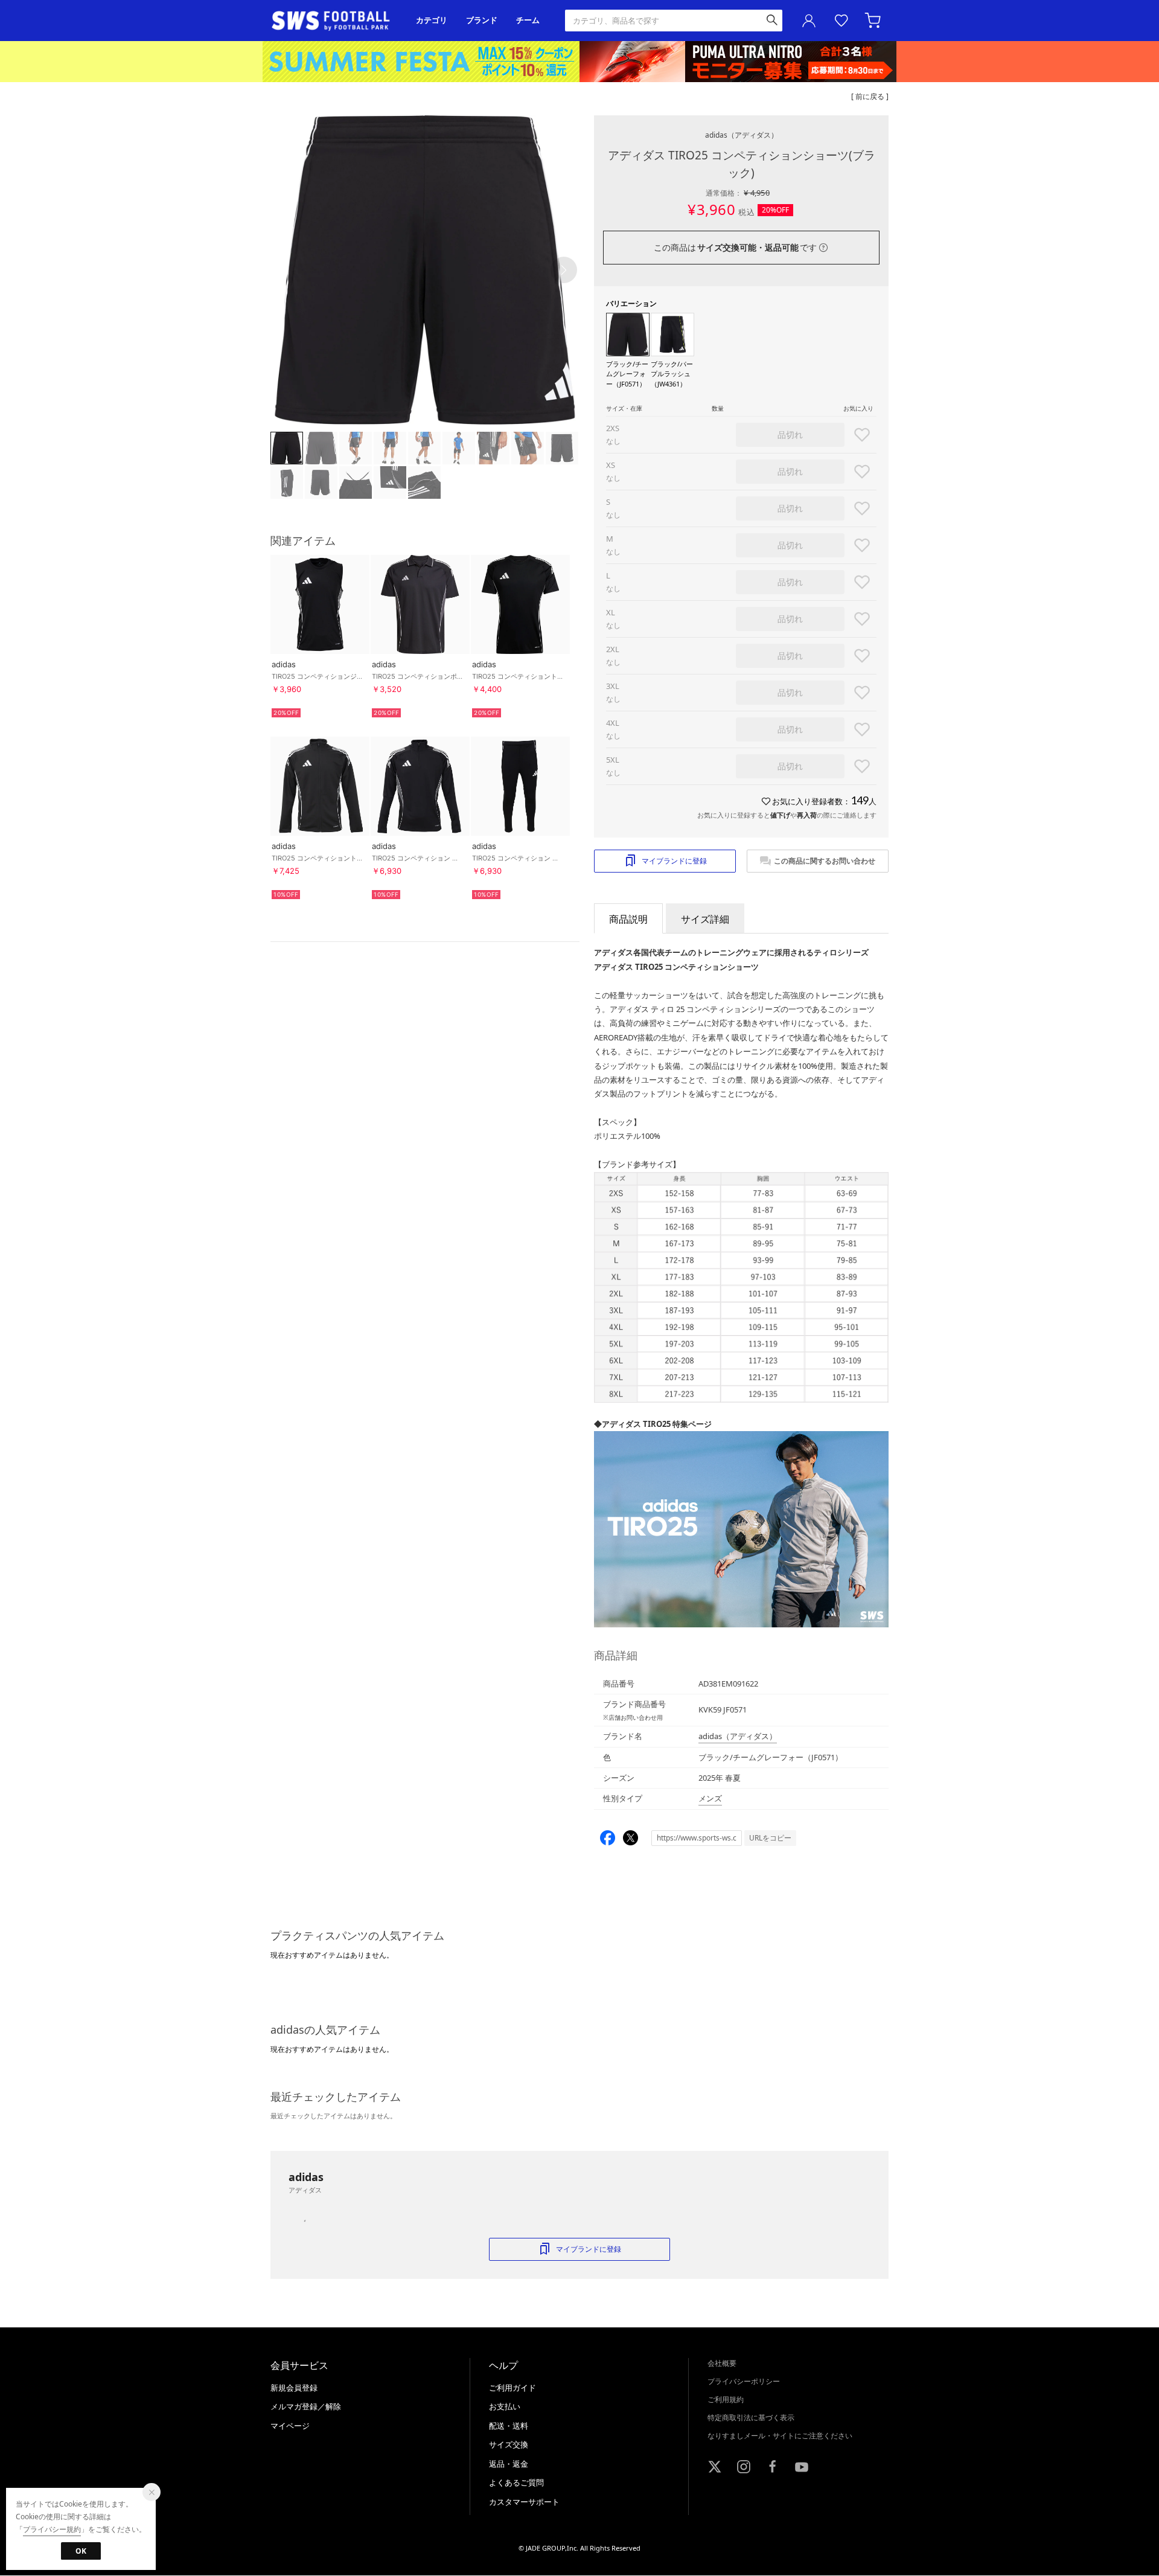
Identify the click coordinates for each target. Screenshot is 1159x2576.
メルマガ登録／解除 (306, 2406)
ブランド (482, 20)
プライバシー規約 (52, 2529)
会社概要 (722, 2363)
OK (81, 2551)
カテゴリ (432, 20)
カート (874, 21)
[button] (564, 270)
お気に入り (841, 21)
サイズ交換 (509, 2444)
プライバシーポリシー (744, 2381)
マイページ (290, 2426)
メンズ (710, 1798)
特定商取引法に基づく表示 (751, 2417)
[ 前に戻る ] (870, 96)
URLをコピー (770, 1838)
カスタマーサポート (524, 2502)
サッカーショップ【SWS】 (335, 21)
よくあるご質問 (516, 2482)
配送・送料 (509, 2426)
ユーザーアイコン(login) (809, 21)
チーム (528, 20)
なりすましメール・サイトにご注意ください (780, 2436)
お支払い (505, 2406)
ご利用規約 (726, 2399)
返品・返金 (509, 2464)
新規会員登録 (294, 2388)
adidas (742, 135)
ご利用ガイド (512, 2388)
